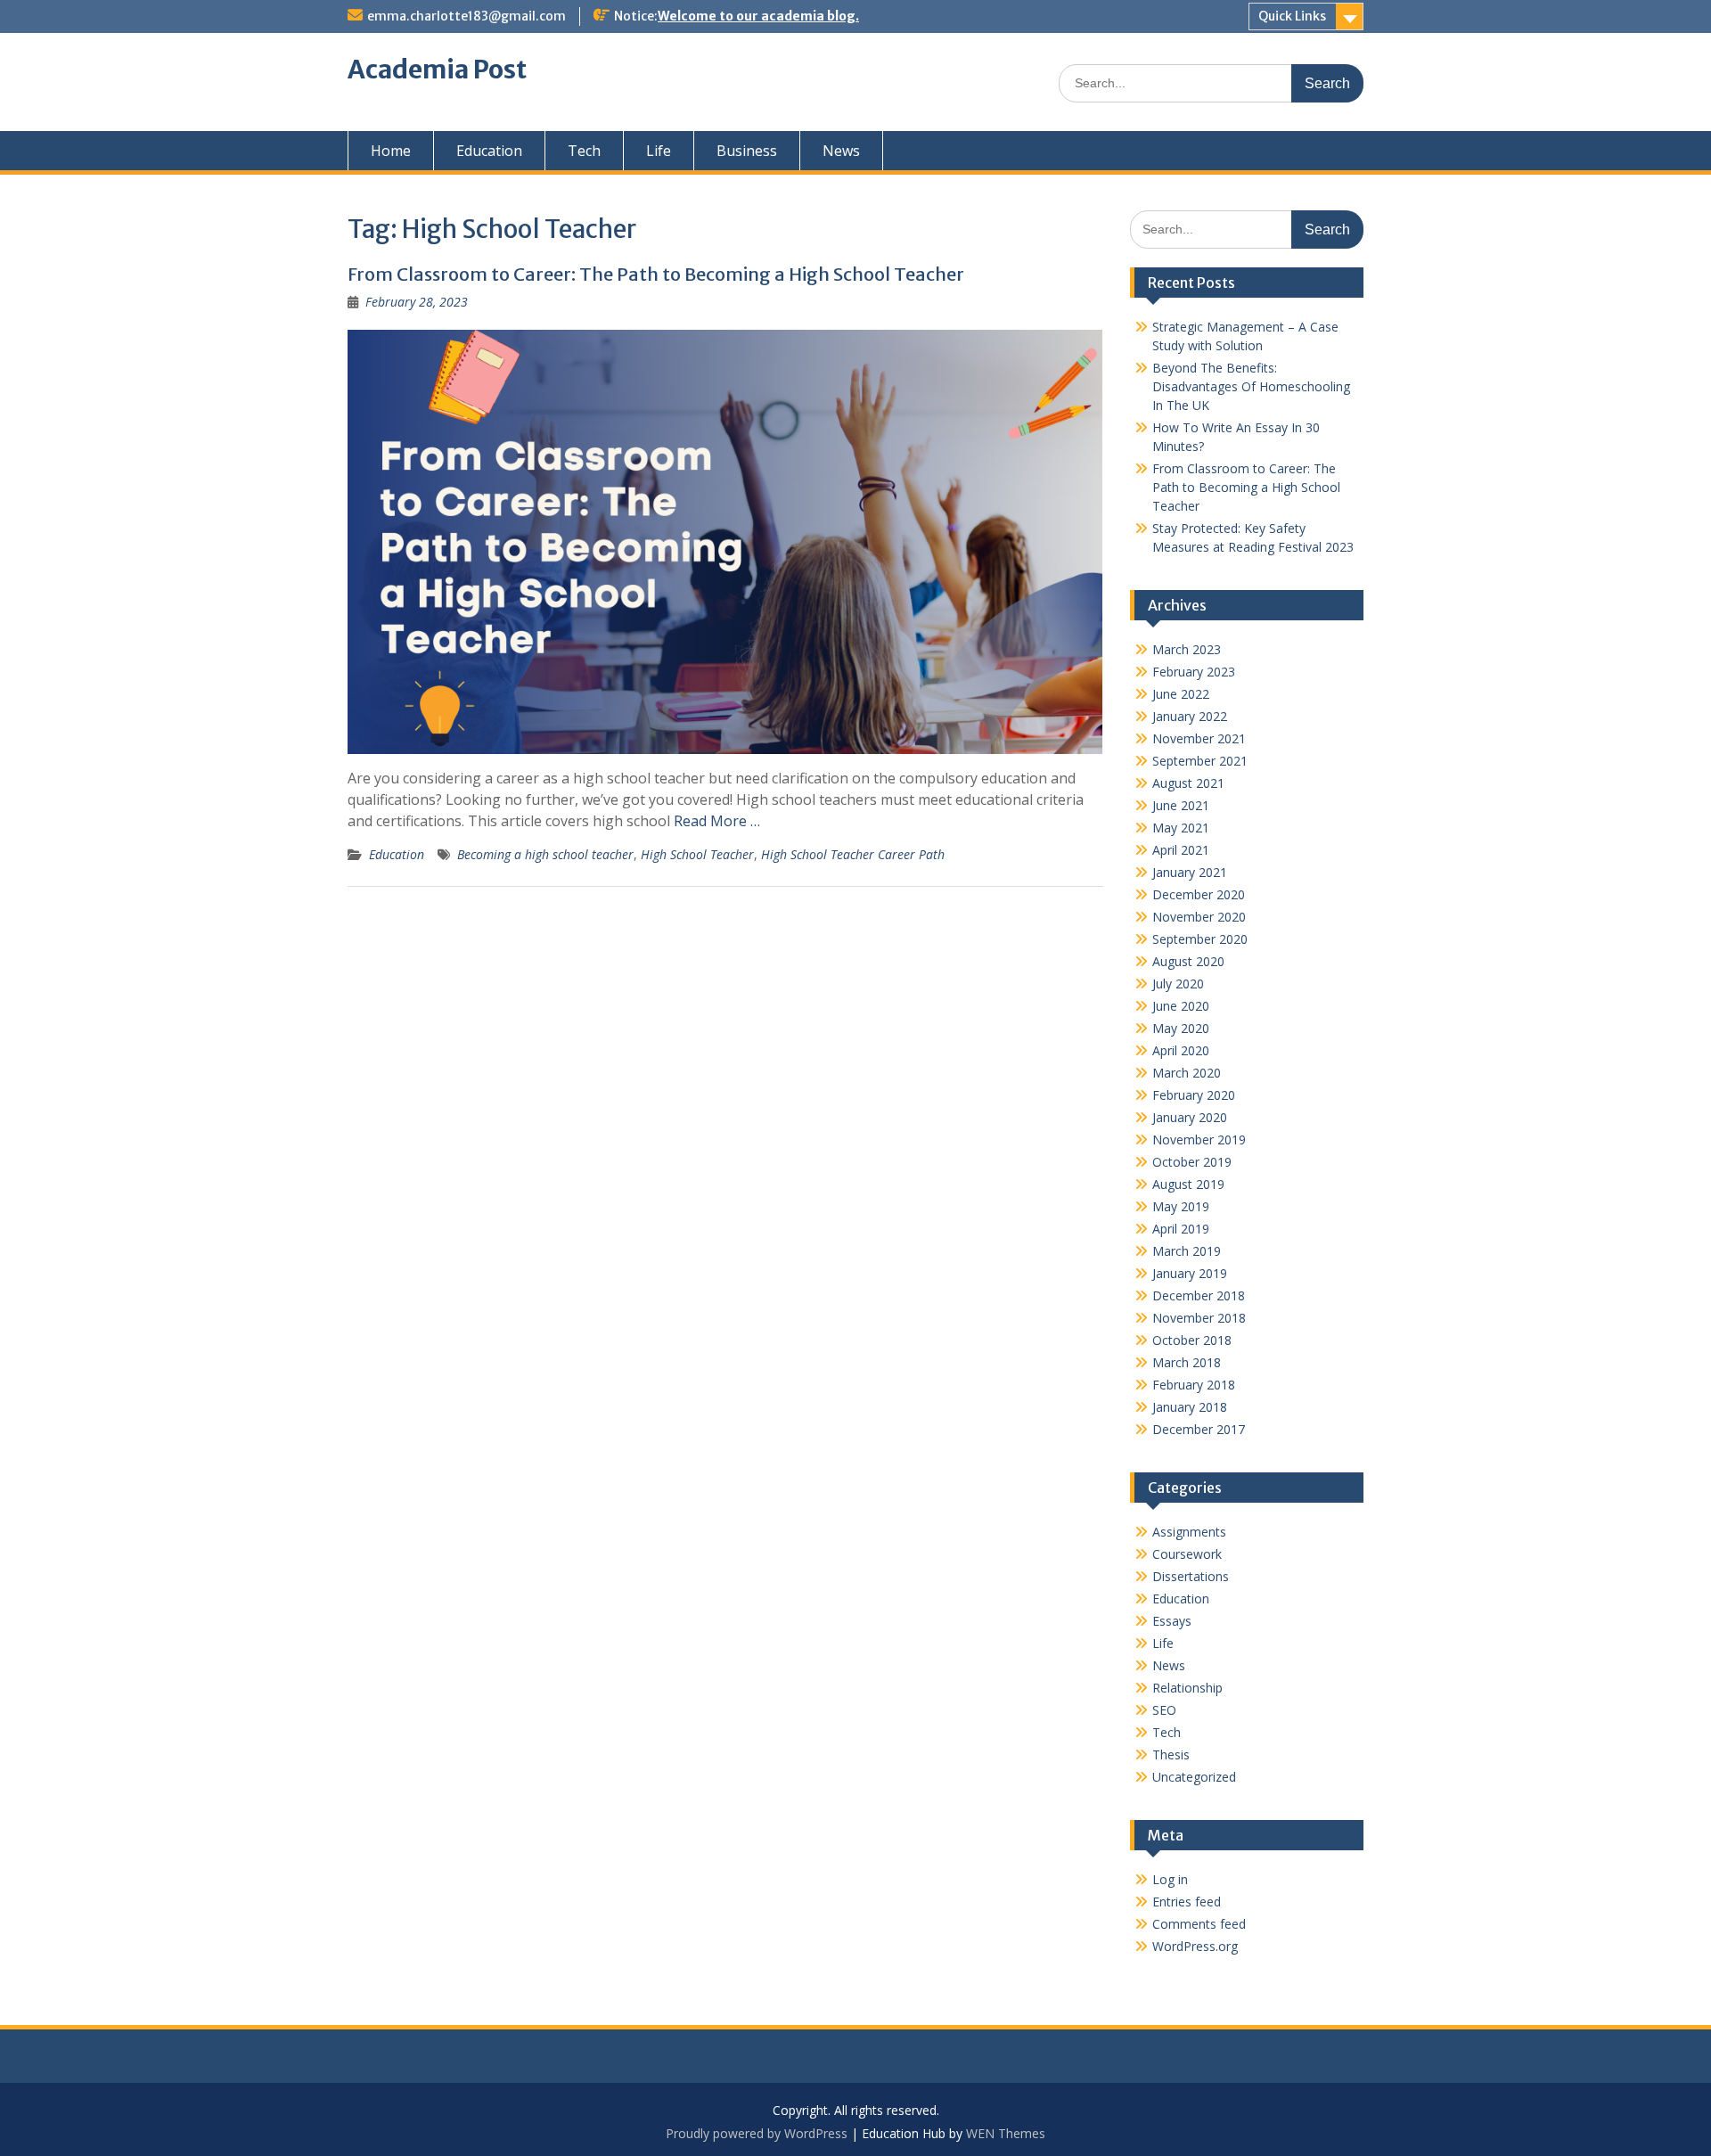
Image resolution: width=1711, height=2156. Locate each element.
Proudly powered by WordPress (757, 2133)
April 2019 (1181, 1229)
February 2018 (1194, 1385)
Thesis (1171, 1754)
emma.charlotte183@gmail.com (467, 16)
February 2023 (1194, 672)
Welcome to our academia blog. (758, 16)
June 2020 (1181, 1006)
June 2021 (1181, 805)
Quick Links (1292, 16)
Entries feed (1187, 1902)
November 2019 (1199, 1139)
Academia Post (437, 70)
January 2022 (1190, 716)
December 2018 (1199, 1295)
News (841, 151)
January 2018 (1190, 1407)
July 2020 (1178, 984)
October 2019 (1192, 1162)
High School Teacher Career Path (853, 854)
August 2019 (1188, 1184)
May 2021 (1181, 828)
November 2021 (1199, 738)
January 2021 (1190, 872)
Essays (1172, 1621)
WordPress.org (1195, 1946)
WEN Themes (1006, 2133)
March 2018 (1187, 1362)
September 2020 (1200, 939)
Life (659, 151)
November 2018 (1199, 1318)
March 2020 (1187, 1073)
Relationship (1187, 1688)
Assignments (1189, 1532)
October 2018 (1192, 1340)
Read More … (717, 821)
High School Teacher (697, 854)
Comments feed (1199, 1924)
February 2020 (1194, 1095)
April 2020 (1181, 1050)
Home (391, 151)
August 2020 (1188, 961)
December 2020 (1199, 894)
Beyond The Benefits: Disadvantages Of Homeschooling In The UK (1251, 386)
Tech (584, 151)
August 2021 (1188, 783)
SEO (1164, 1710)
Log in (1170, 1879)
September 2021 (1200, 761)
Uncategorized (1194, 1777)
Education (489, 151)
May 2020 (1181, 1028)
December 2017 (1199, 1429)
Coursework (1187, 1554)
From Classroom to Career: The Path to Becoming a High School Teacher (656, 274)
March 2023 (1187, 649)
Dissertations (1191, 1576)
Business (747, 151)
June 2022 (1181, 694)
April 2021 (1181, 850)
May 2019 (1181, 1206)
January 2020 (1190, 1117)
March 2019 (1187, 1251)
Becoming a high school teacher (545, 854)
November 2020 (1199, 917)
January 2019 (1190, 1273)
